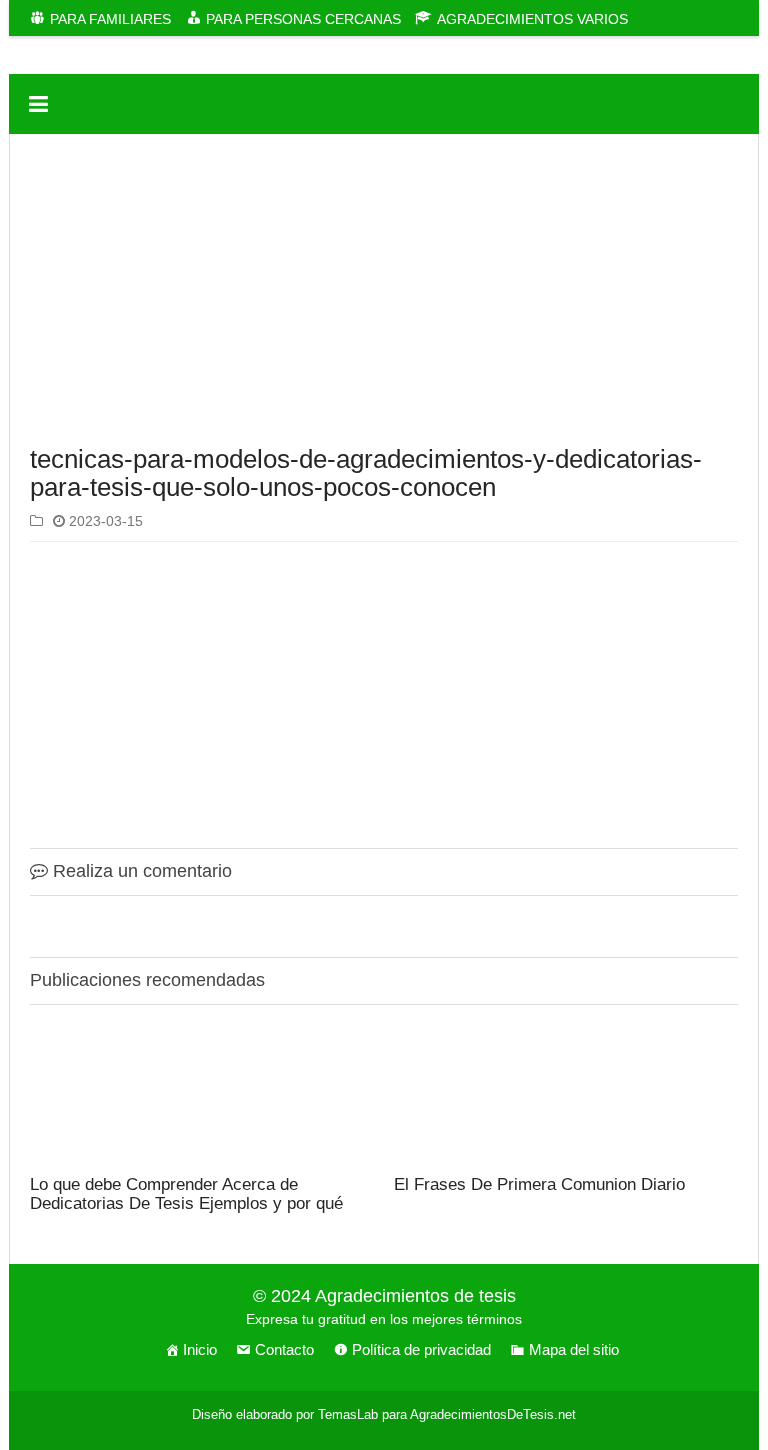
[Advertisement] (384, 294)
